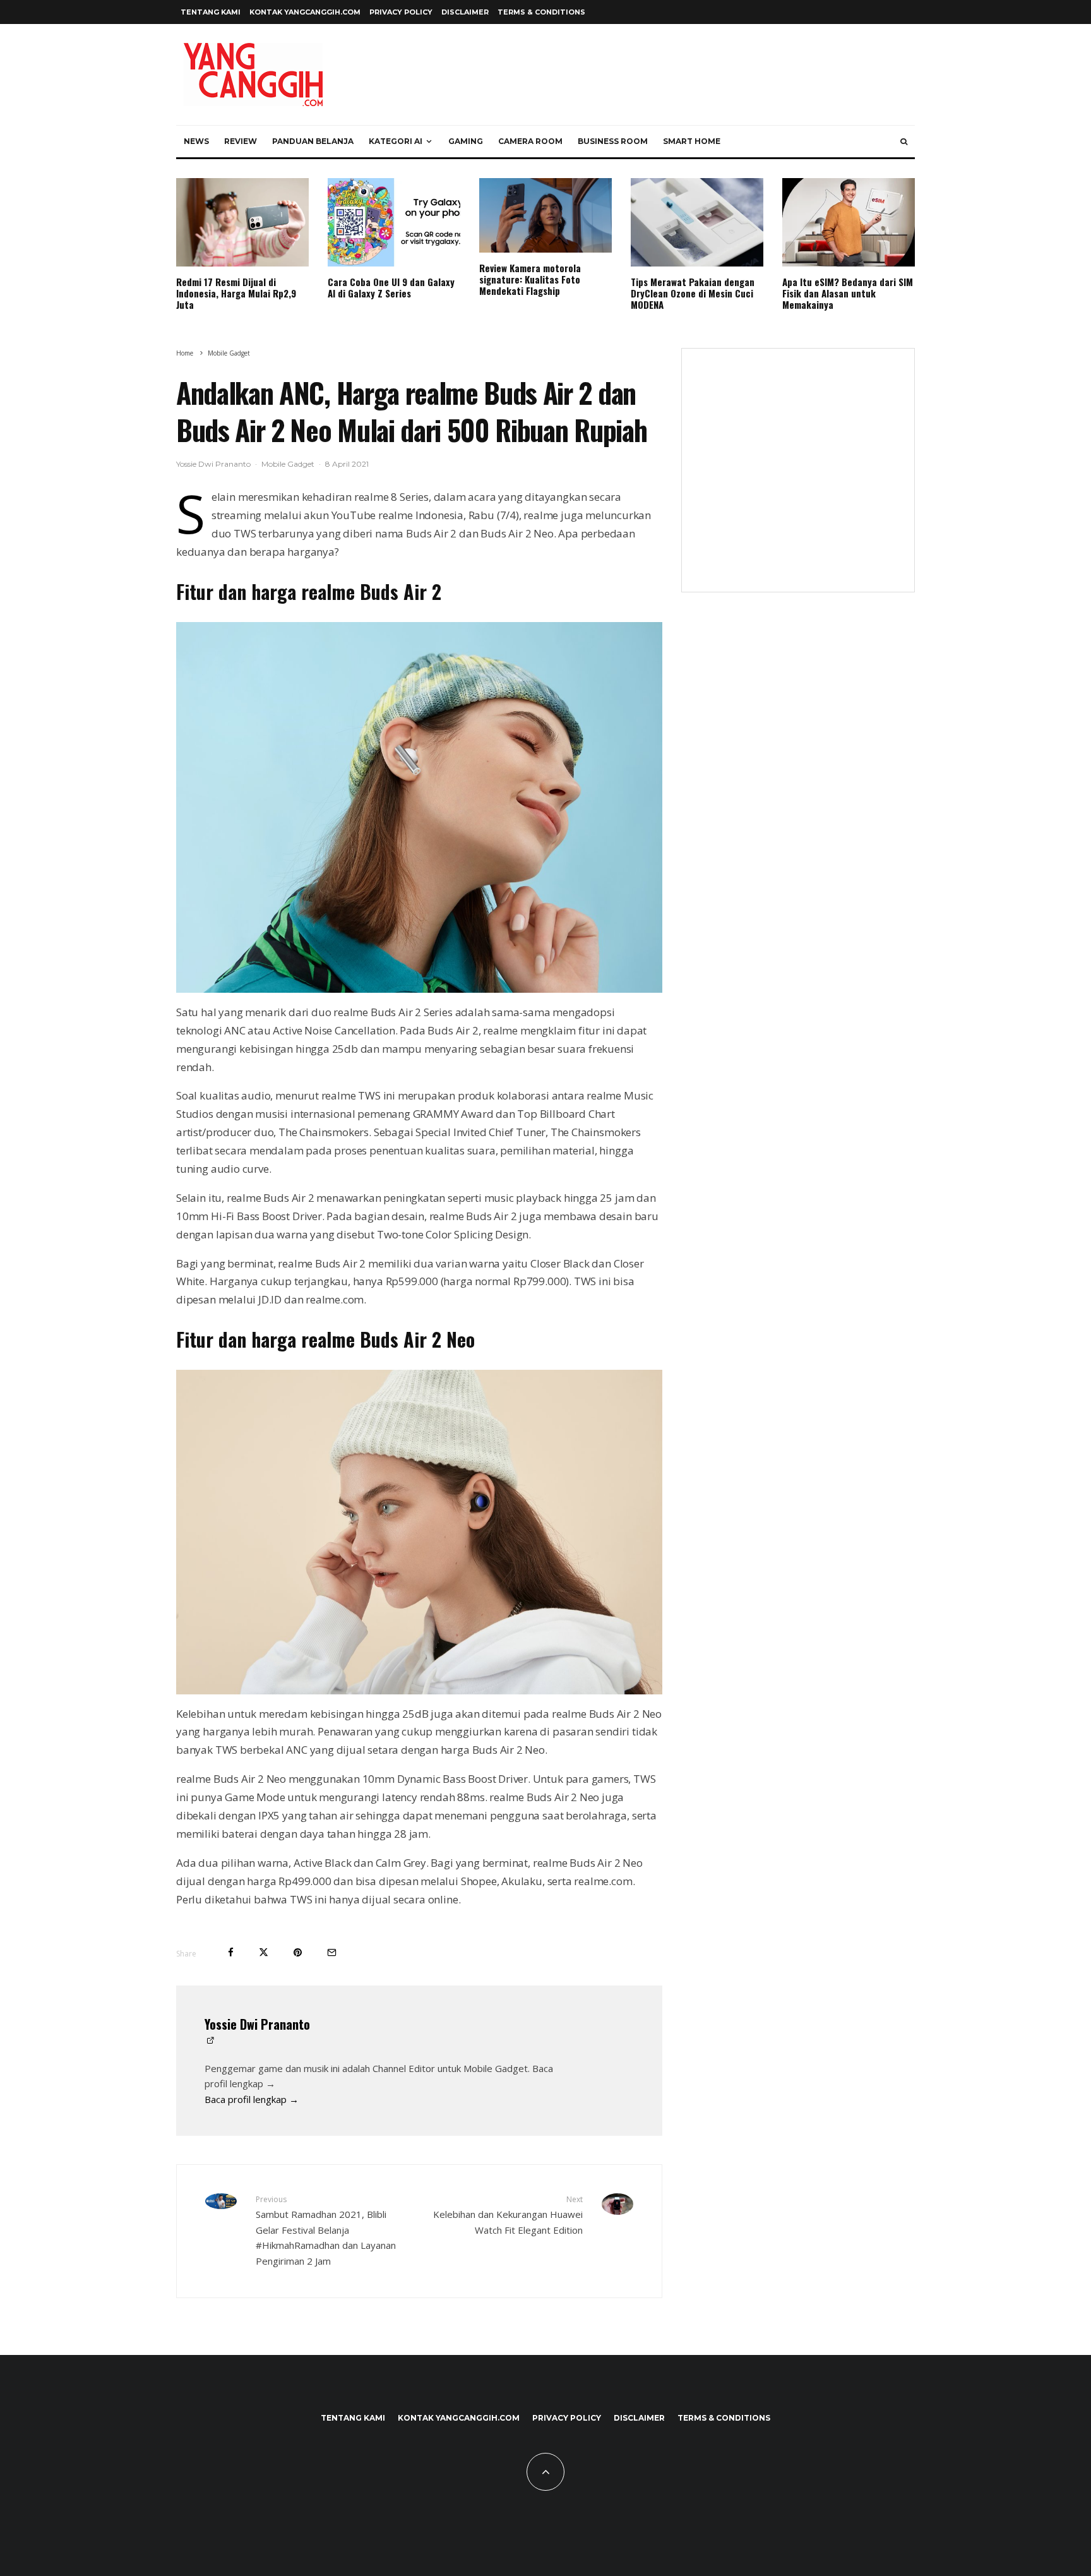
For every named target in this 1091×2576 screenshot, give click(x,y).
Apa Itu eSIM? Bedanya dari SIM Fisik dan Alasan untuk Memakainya (848, 293)
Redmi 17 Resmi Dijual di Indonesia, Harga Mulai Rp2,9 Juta (236, 293)
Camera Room (530, 141)
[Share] (231, 1952)
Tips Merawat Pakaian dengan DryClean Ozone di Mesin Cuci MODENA (693, 293)
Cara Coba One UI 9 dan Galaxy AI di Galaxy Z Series (391, 287)
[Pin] (298, 1952)
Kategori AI (396, 141)
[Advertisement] (798, 478)
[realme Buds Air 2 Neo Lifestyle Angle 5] (419, 1532)
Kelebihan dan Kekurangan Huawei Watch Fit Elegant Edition (508, 2215)
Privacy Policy (401, 12)
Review (241, 141)
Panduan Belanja (313, 141)
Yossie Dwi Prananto (213, 464)
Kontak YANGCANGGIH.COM (305, 12)
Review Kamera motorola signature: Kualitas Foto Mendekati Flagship (530, 279)
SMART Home (692, 141)
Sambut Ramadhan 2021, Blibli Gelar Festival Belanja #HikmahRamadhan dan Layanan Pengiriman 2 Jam (326, 2231)
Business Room (613, 141)
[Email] (332, 1952)
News (196, 141)
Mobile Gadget (288, 464)
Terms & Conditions (541, 12)
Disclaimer (465, 12)
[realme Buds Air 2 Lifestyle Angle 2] (419, 807)
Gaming (466, 141)
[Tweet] (264, 1952)
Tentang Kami (211, 12)
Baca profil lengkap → (252, 2099)
